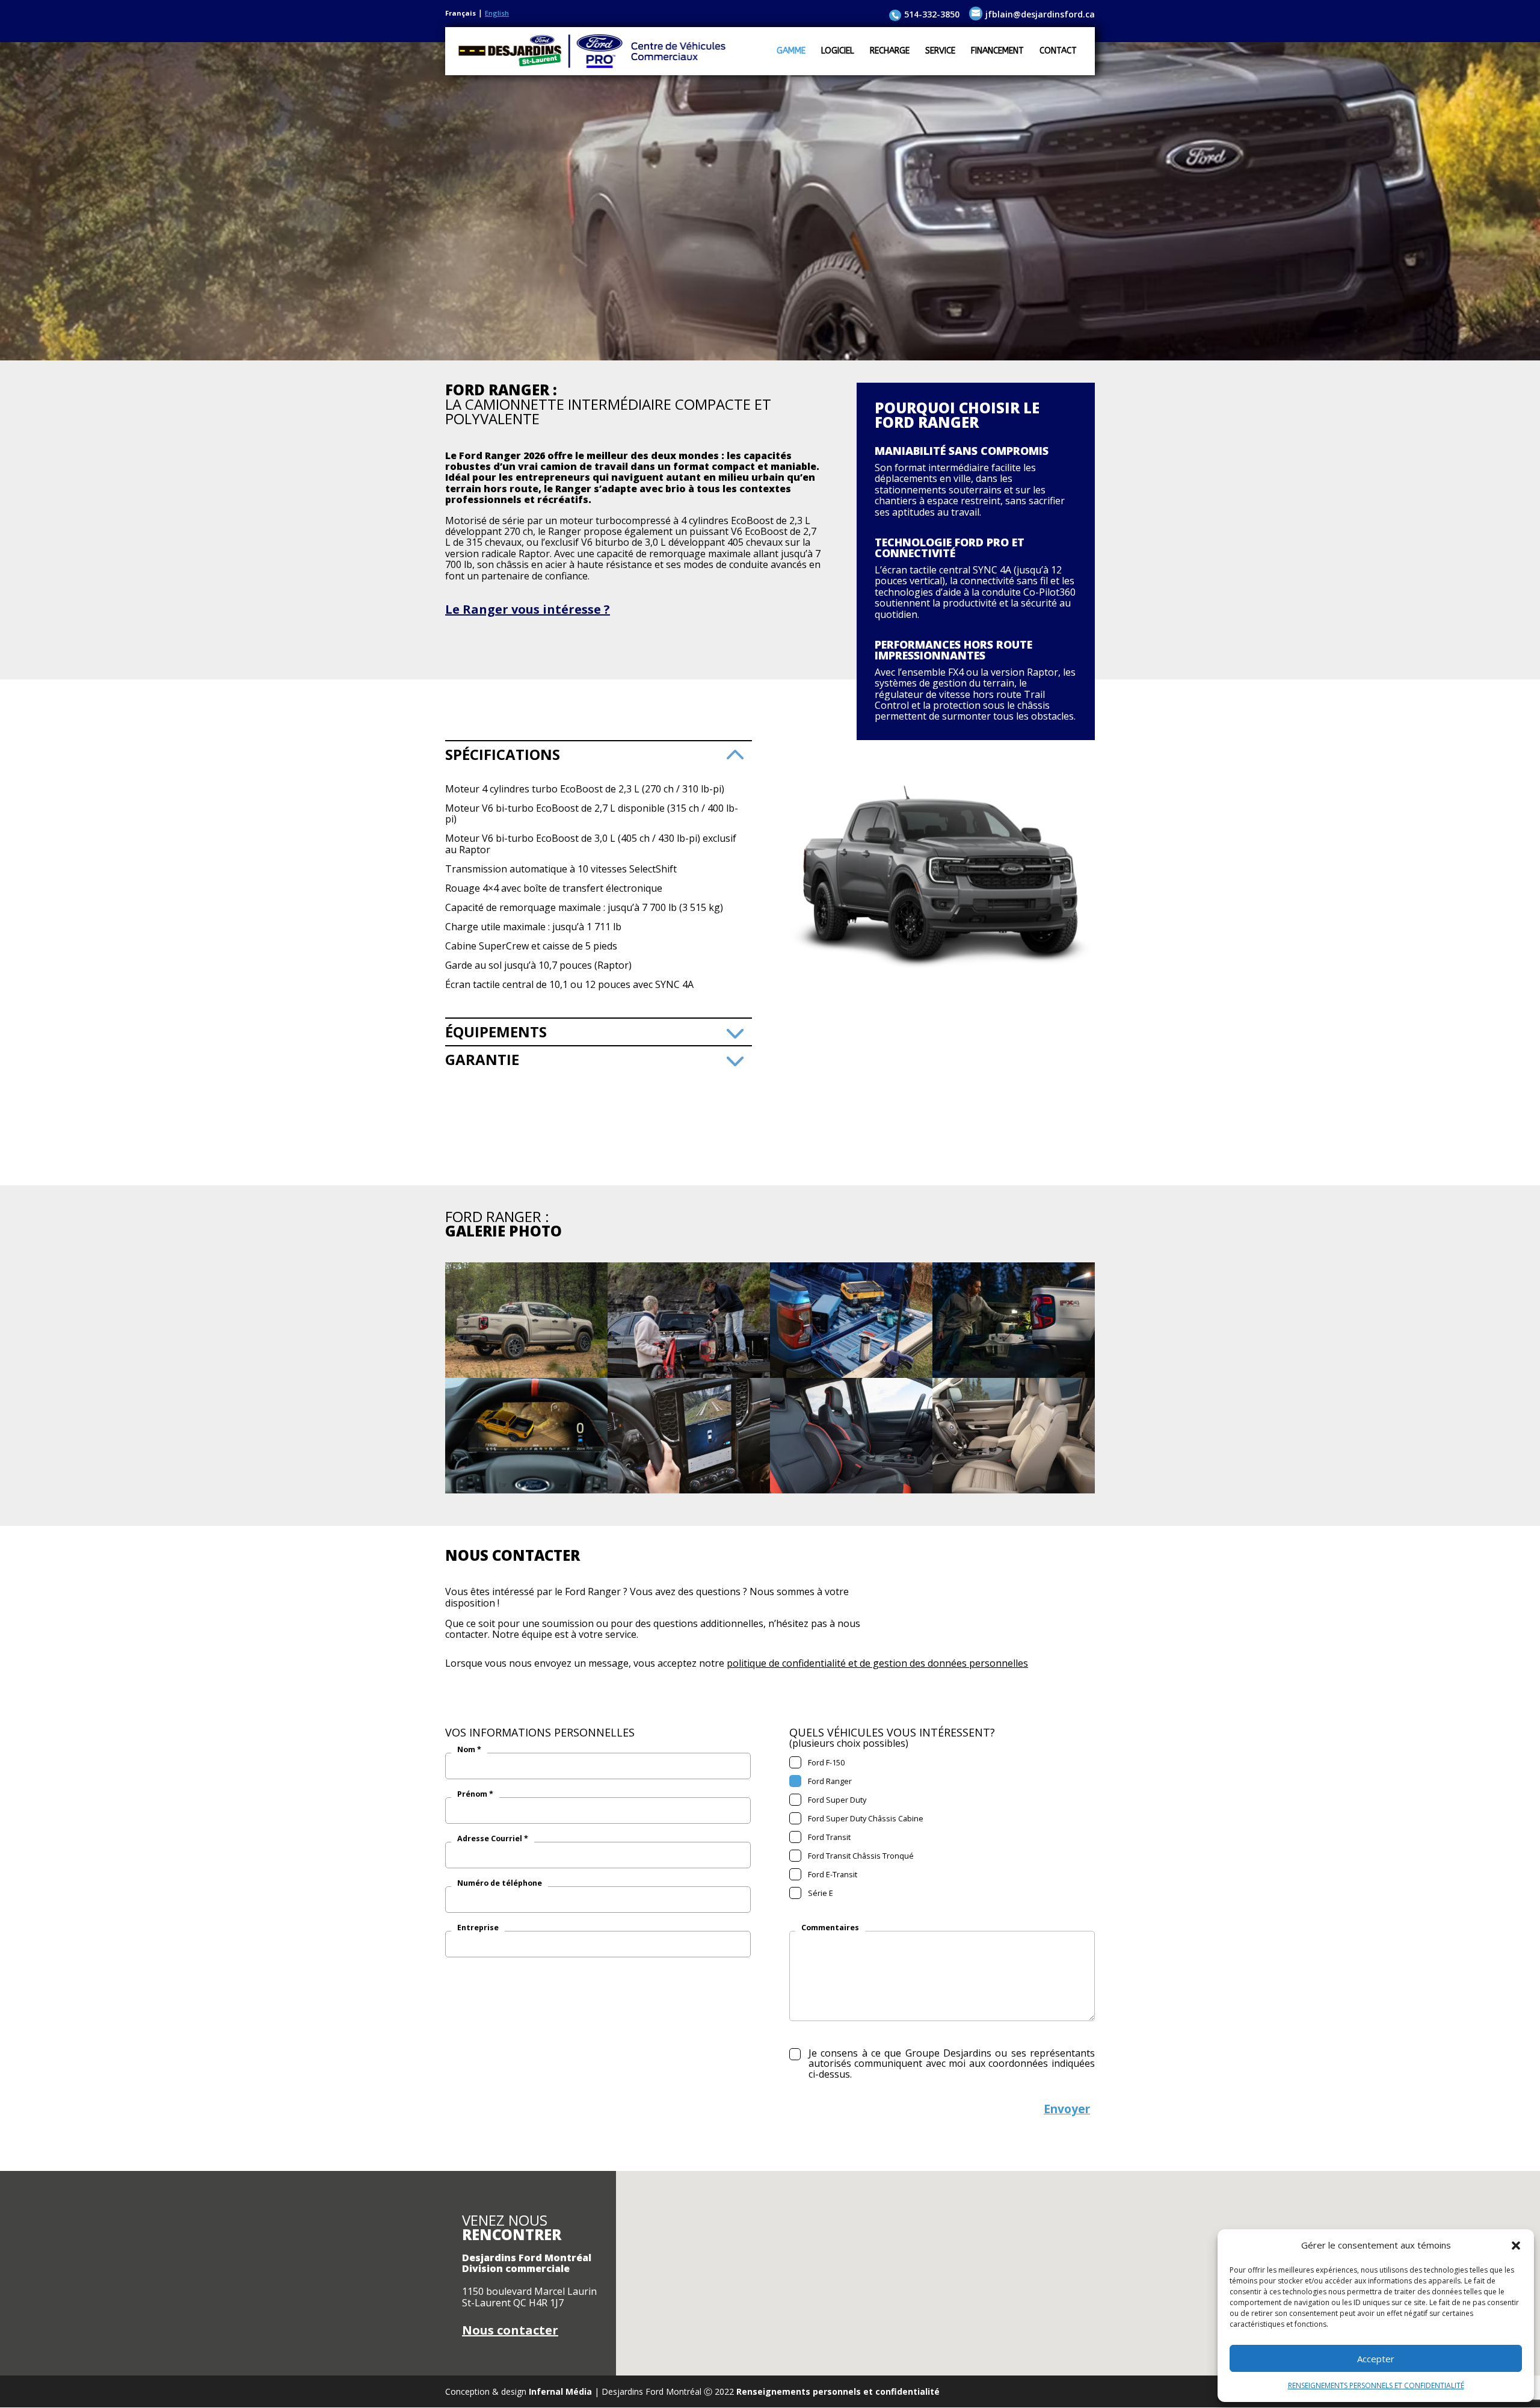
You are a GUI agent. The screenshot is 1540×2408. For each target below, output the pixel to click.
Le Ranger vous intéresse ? (528, 609)
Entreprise (478, 1928)
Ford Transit (827, 1837)
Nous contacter (510, 2330)
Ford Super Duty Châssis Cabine (864, 1818)
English (497, 13)
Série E (819, 1893)
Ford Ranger (828, 1781)
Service (940, 51)
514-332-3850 (932, 14)
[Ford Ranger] (526, 1375)
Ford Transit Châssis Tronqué (859, 1856)
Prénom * (475, 1794)
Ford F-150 (824, 1762)
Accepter (1376, 2359)
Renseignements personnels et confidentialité (838, 2391)
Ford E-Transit (831, 1874)
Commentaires (830, 1928)
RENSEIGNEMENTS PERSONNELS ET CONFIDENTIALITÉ (1376, 2385)
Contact (1058, 51)
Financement (997, 51)
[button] (1516, 2246)
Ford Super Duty (835, 1800)
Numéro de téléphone (500, 1883)
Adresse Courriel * (493, 1839)
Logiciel (838, 51)
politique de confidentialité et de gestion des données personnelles (877, 1663)
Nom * (469, 1750)
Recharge (890, 51)
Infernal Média (560, 2391)
